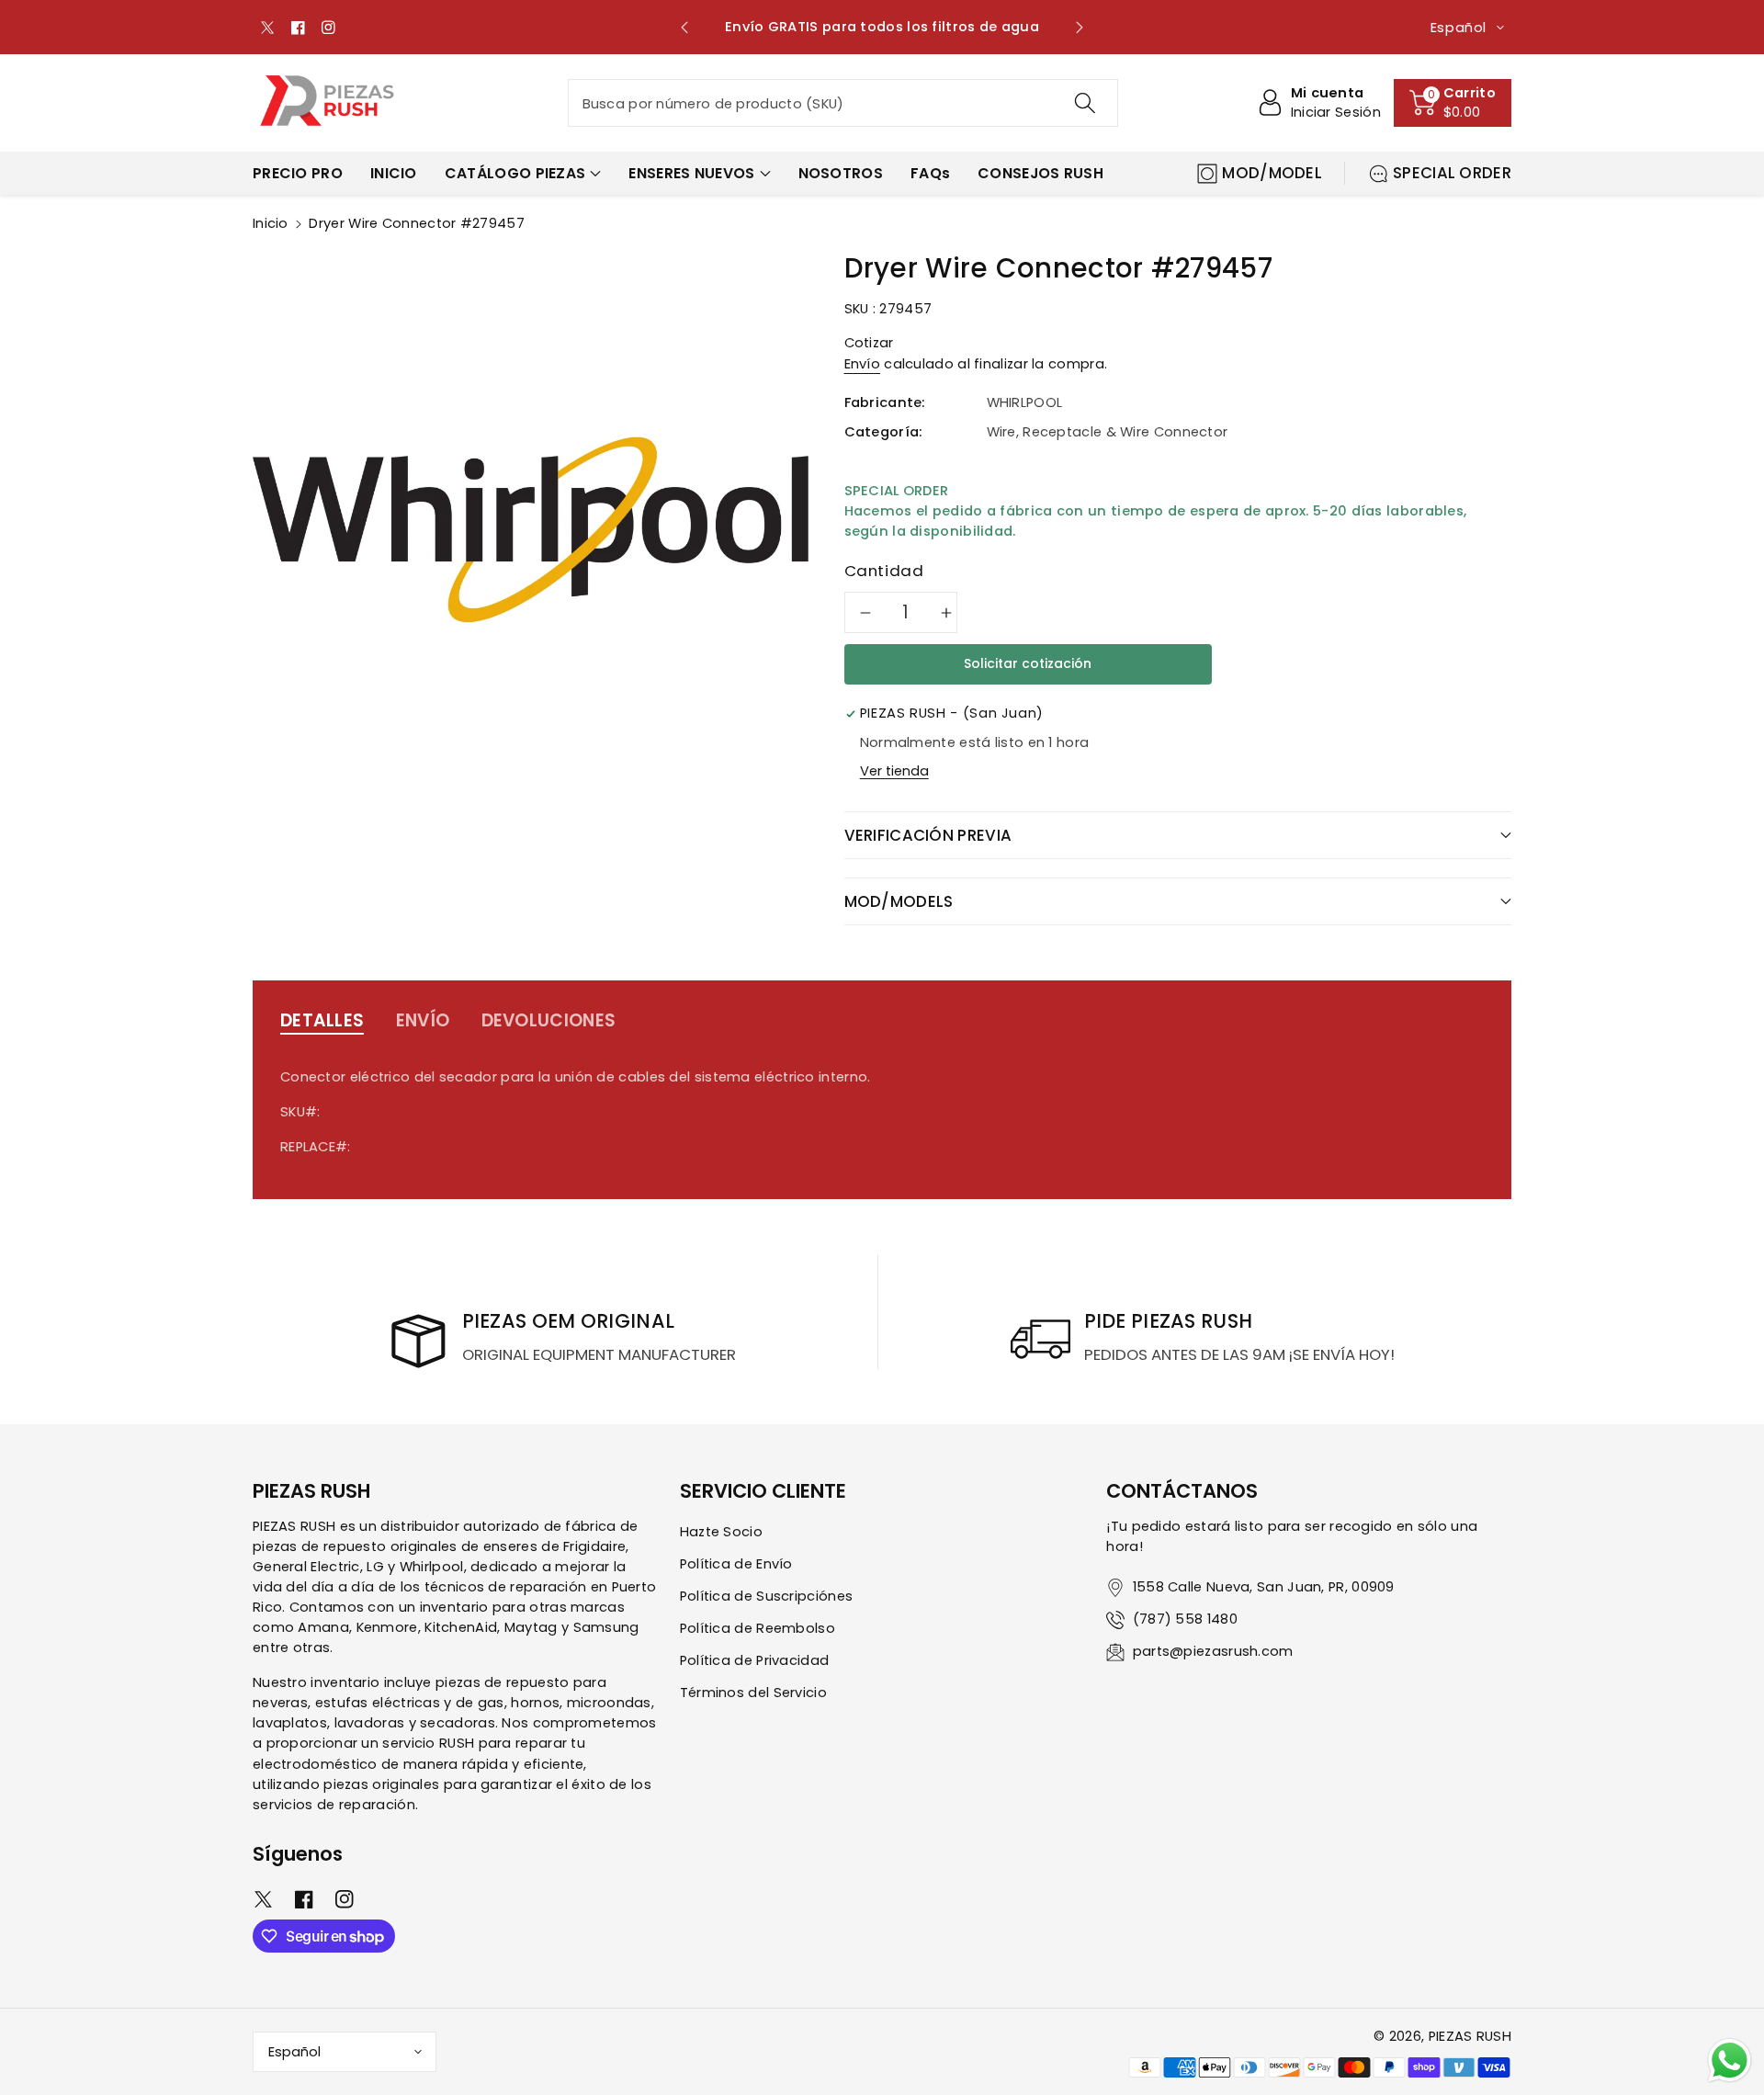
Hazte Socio (721, 1532)
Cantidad (884, 571)
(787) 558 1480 (1185, 1619)
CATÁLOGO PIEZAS (515, 173)
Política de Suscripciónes (767, 1596)
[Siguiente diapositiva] (1079, 28)
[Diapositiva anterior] (685, 28)
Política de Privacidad (755, 1660)
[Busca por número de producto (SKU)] (1084, 103)
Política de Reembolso (758, 1628)
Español (294, 2052)
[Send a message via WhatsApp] (1730, 2061)
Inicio (271, 223)
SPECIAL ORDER (1452, 173)
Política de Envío (736, 1564)
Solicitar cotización (1028, 663)
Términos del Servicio (753, 1693)
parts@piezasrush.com (1213, 1651)
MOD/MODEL (1272, 173)
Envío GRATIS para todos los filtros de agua (882, 27)
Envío (863, 364)
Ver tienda (894, 771)
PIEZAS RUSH (1470, 2036)
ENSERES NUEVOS (691, 173)
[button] (1453, 103)
